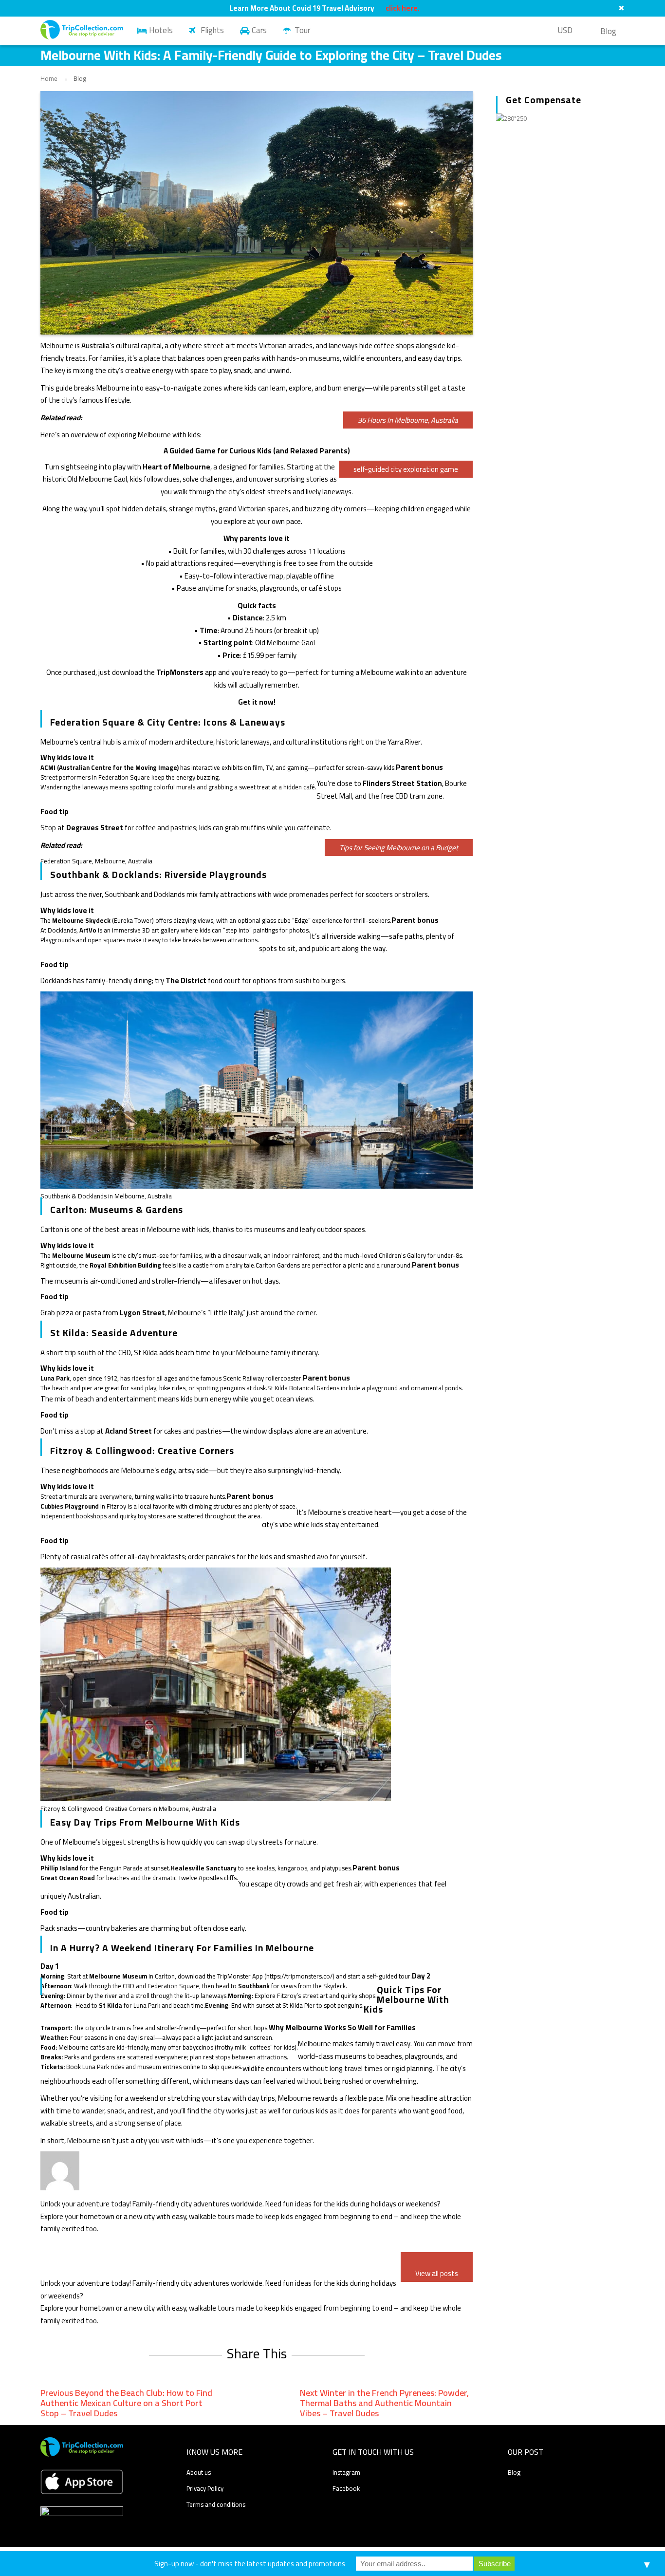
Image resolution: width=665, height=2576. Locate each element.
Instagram (346, 2472)
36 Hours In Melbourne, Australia (408, 420)
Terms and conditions (216, 2504)
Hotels (161, 30)
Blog (608, 31)
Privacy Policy (205, 2488)
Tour (302, 30)
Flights (212, 30)
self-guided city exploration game (406, 469)
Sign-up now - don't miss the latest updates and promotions (250, 2564)
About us (199, 2472)
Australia (95, 345)
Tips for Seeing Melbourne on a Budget (399, 848)
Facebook (346, 2488)
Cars (259, 30)
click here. (403, 8)
